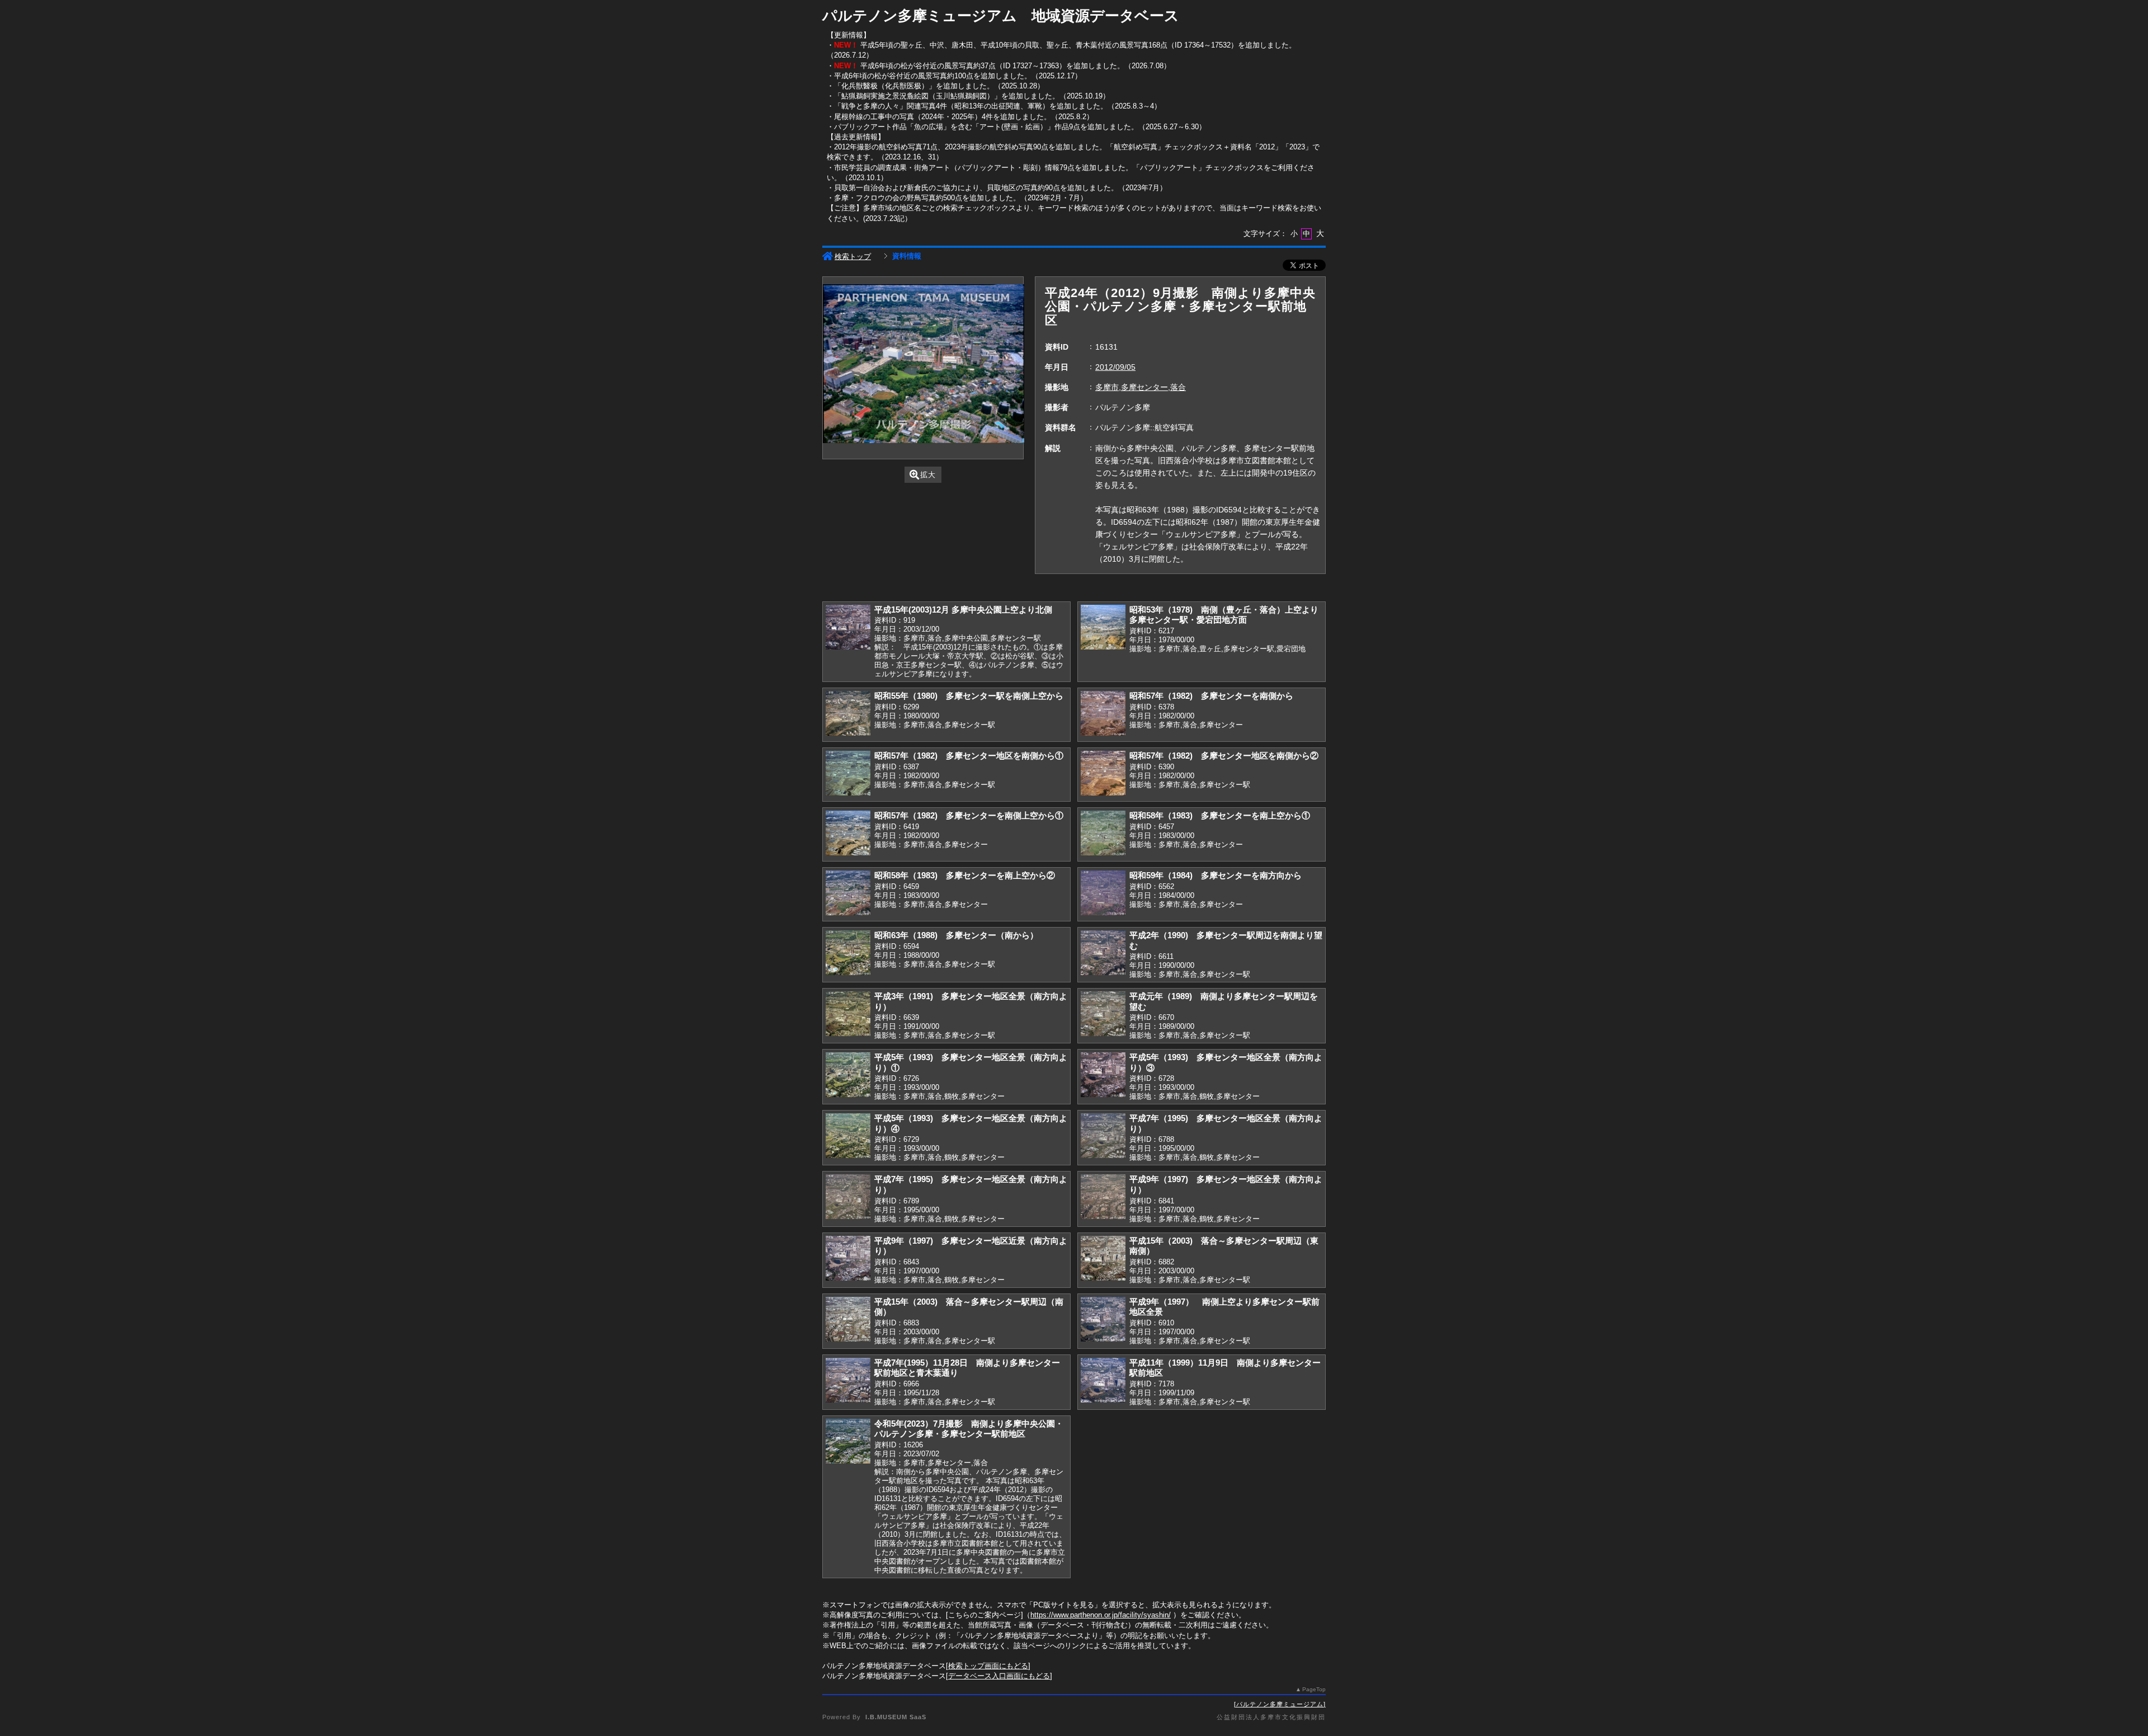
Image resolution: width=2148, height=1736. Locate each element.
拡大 (928, 475)
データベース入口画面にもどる (999, 1676)
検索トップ (853, 257)
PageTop (1314, 1689)
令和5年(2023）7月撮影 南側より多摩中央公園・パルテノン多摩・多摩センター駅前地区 (969, 1429)
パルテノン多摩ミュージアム (1280, 1704)
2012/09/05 (1115, 367)
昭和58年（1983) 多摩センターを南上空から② (965, 875)
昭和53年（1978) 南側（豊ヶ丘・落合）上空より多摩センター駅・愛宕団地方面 (1224, 615)
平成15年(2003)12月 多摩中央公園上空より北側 (963, 610)
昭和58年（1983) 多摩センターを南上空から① (1220, 815)
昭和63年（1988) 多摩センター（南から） (956, 935)
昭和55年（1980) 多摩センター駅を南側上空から (969, 696)
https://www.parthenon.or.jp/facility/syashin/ (1101, 1615)
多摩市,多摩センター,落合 (1141, 387)
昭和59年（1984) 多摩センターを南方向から (1216, 875)
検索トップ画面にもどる (988, 1666)
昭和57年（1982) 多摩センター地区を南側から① (969, 756)
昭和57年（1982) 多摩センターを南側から (1211, 696)
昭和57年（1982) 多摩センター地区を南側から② (1224, 756)
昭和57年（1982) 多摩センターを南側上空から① (969, 815)
